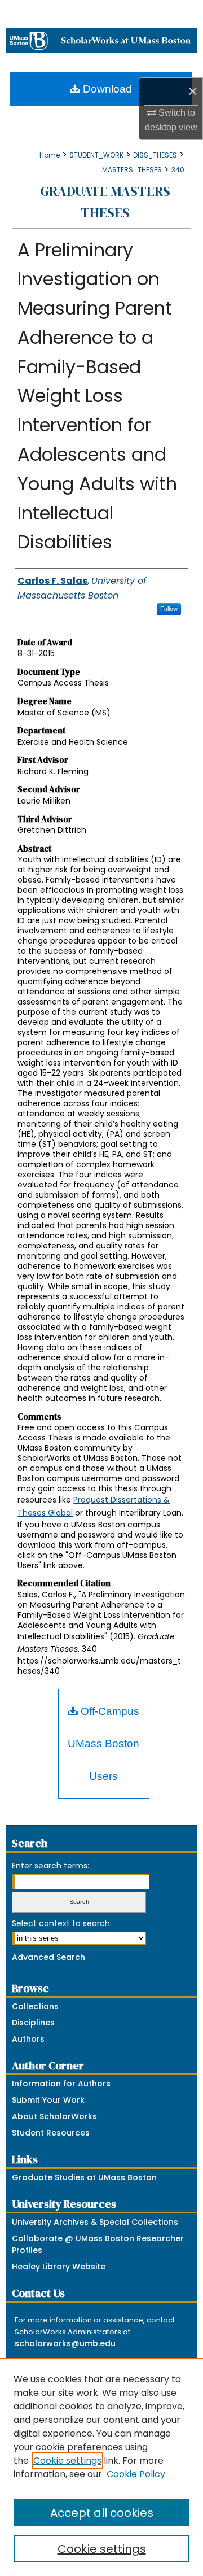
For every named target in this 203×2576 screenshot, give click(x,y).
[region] (101, 2467)
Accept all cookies (102, 2513)
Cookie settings (67, 2461)
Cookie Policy (136, 2474)
